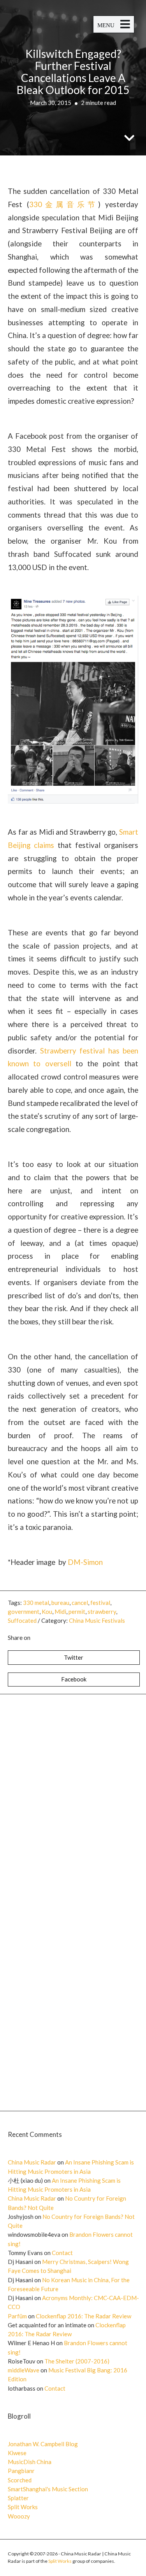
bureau (60, 1603)
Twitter (74, 1657)
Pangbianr (21, 2471)
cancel (80, 1603)
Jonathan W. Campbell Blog (43, 2444)
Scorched (20, 2480)
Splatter (18, 2498)
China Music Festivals (97, 1620)
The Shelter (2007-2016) (77, 2361)
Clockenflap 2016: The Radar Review (84, 2316)
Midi (60, 1612)
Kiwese (17, 2453)
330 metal (36, 1603)
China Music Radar (32, 2162)
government (24, 1612)
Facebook (74, 1679)
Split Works (23, 2507)
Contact (62, 2253)
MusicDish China (30, 2462)
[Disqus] (73, 1799)
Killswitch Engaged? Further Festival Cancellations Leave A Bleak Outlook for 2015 (73, 72)
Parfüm (17, 2316)
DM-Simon (85, 1562)
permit (77, 1612)
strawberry (102, 1612)
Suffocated (22, 1620)
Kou (47, 1612)
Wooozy (19, 2516)
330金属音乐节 (64, 204)
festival (100, 1603)
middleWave (24, 2370)
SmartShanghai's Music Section (48, 2489)
